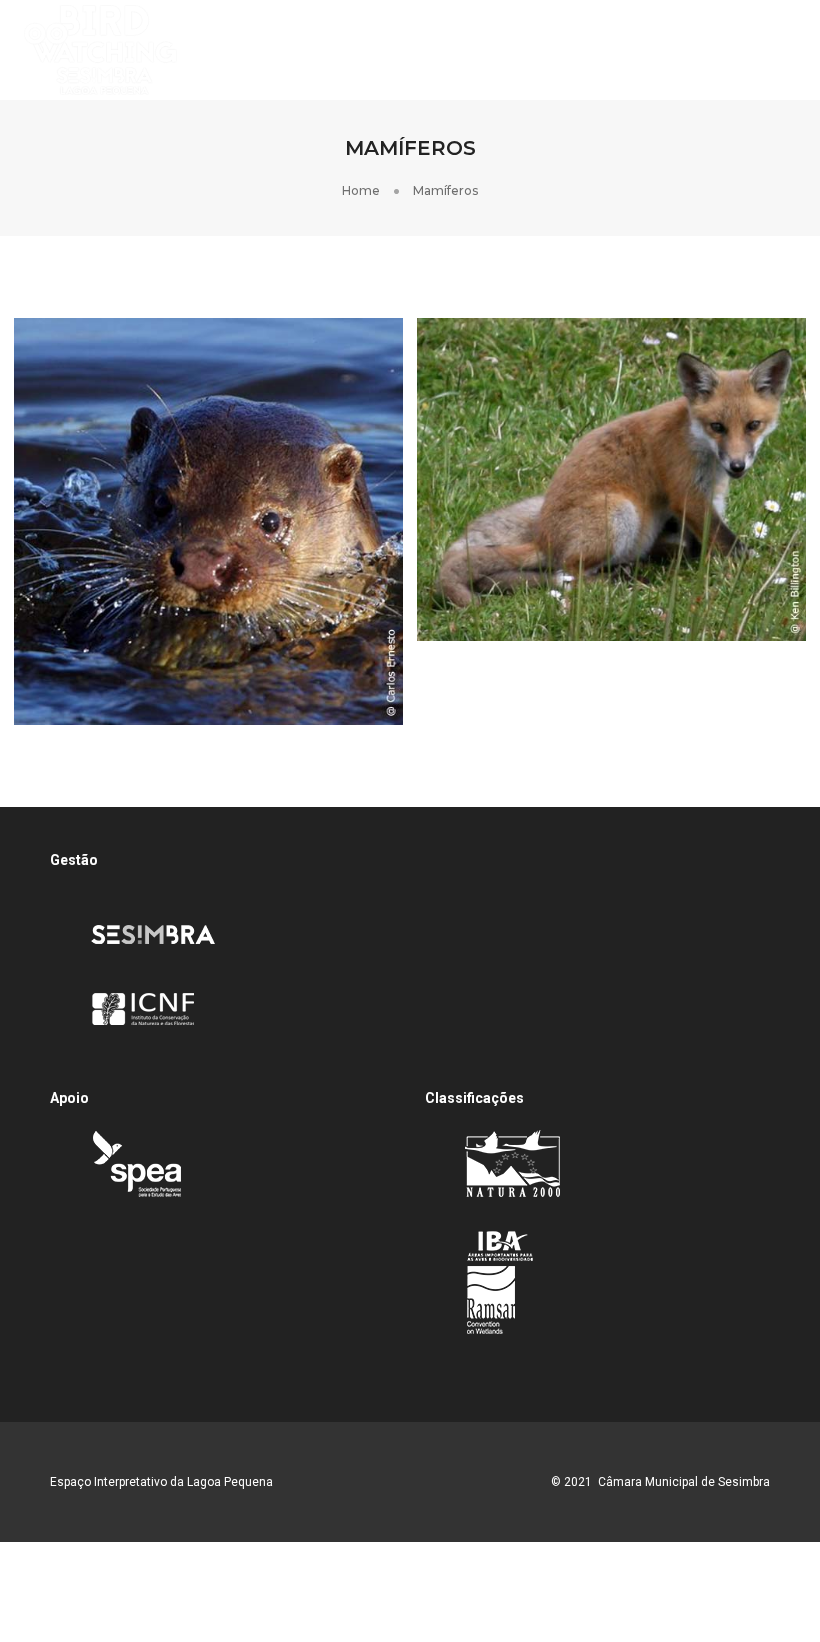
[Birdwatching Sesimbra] (100, 49)
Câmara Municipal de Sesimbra (684, 1482)
